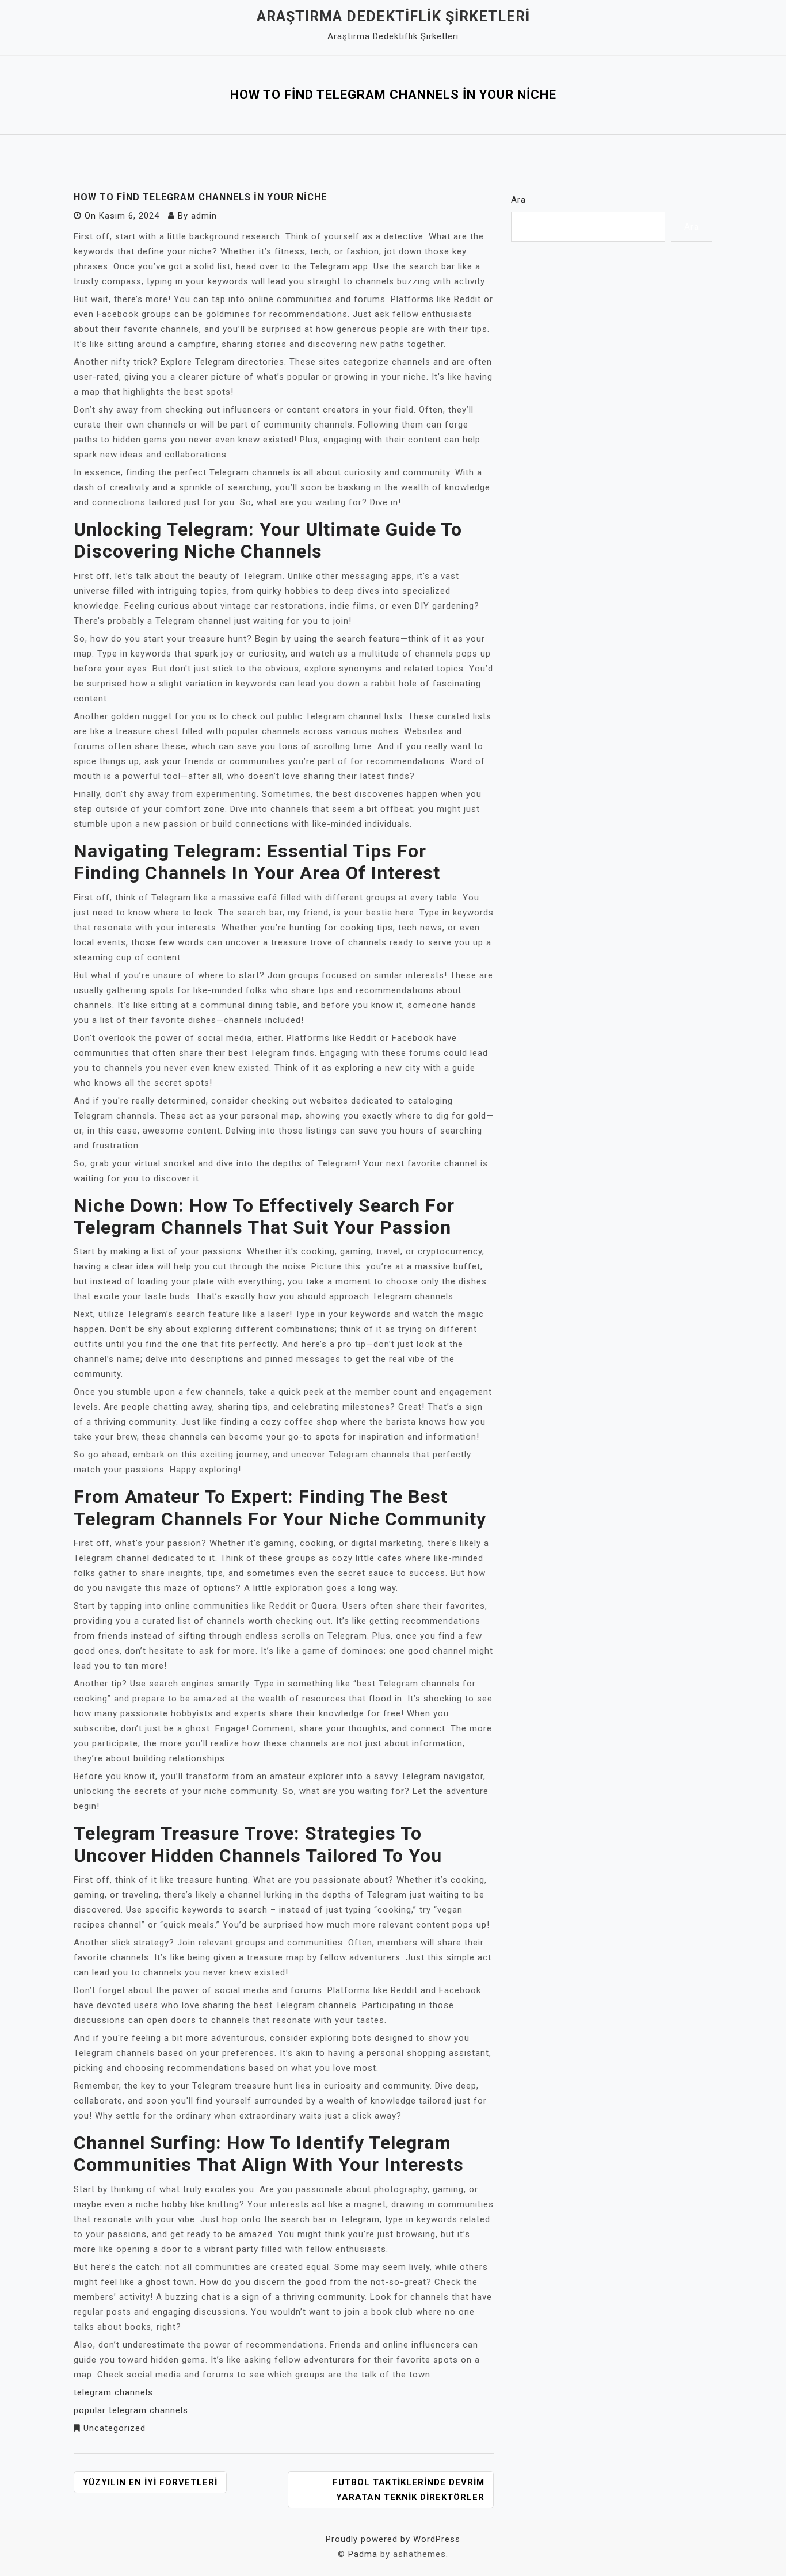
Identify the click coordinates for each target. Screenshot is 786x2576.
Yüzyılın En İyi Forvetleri (150, 2482)
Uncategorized (115, 2428)
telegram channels (113, 2392)
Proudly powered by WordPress (393, 2539)
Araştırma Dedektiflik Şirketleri (393, 16)
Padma (363, 2554)
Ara (518, 200)
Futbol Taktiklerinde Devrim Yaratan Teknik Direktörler (409, 2490)
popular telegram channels (131, 2410)
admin (204, 216)
